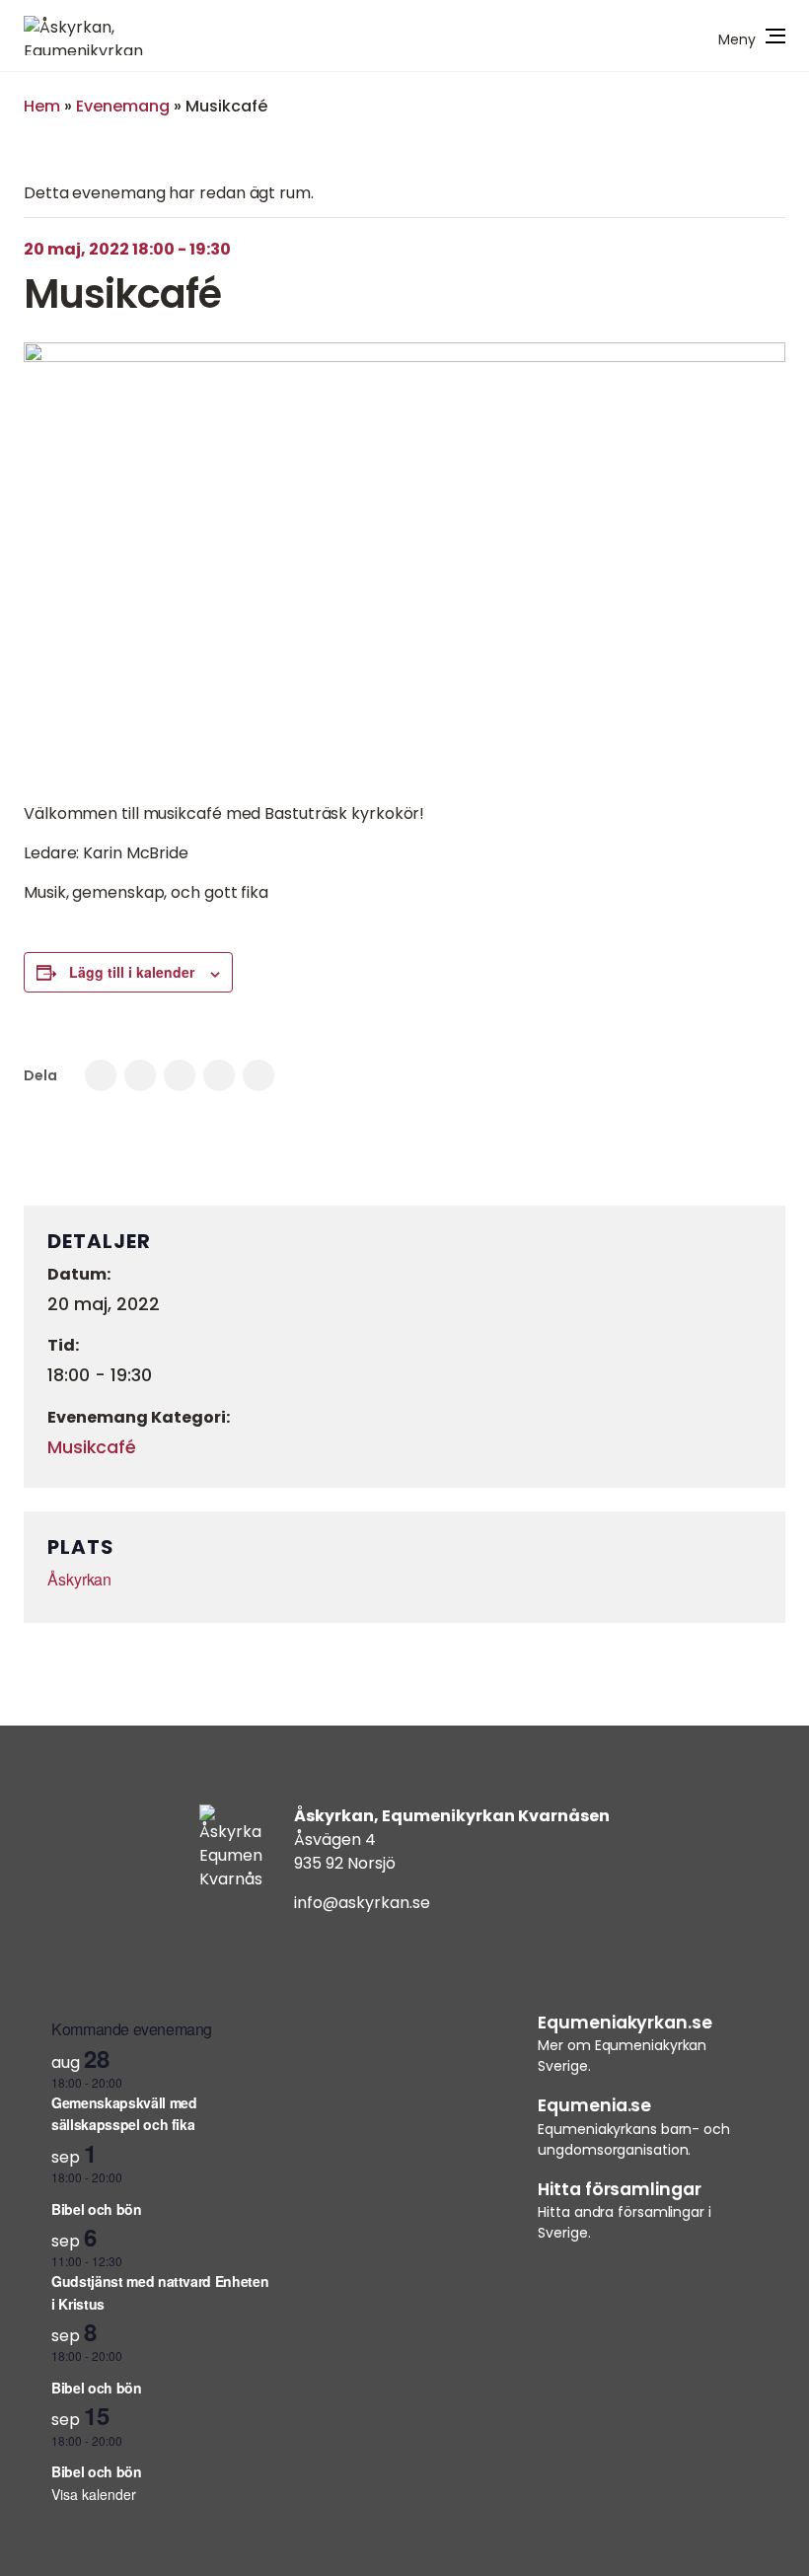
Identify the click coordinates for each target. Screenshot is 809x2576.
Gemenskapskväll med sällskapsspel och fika (124, 2114)
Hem (42, 106)
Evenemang (123, 106)
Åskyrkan (79, 1579)
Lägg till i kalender (132, 972)
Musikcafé (92, 1447)
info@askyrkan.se (362, 1903)
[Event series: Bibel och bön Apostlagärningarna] (161, 2192)
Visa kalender (94, 2494)
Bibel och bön (96, 2209)
